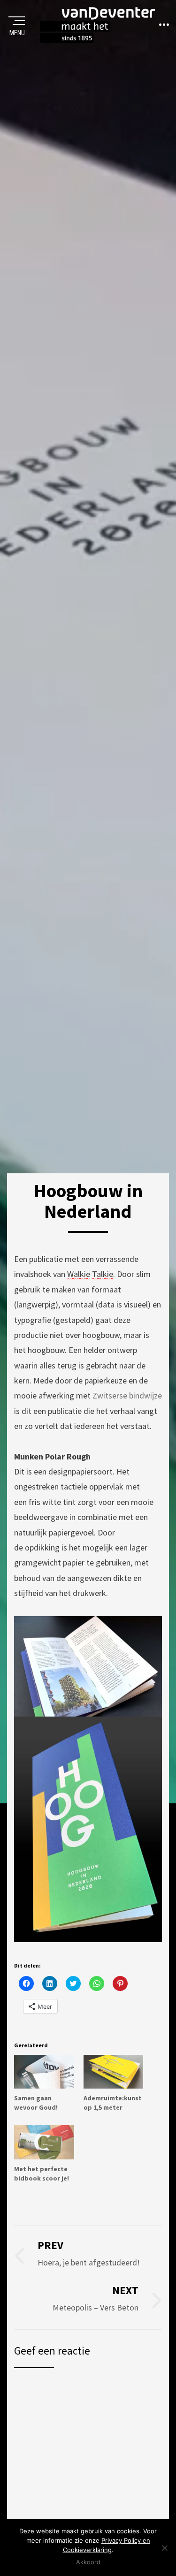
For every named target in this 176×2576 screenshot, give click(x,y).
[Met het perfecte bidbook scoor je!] (44, 2142)
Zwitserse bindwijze (127, 1395)
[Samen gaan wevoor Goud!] (44, 2072)
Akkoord (88, 2562)
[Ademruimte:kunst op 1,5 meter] (114, 2072)
